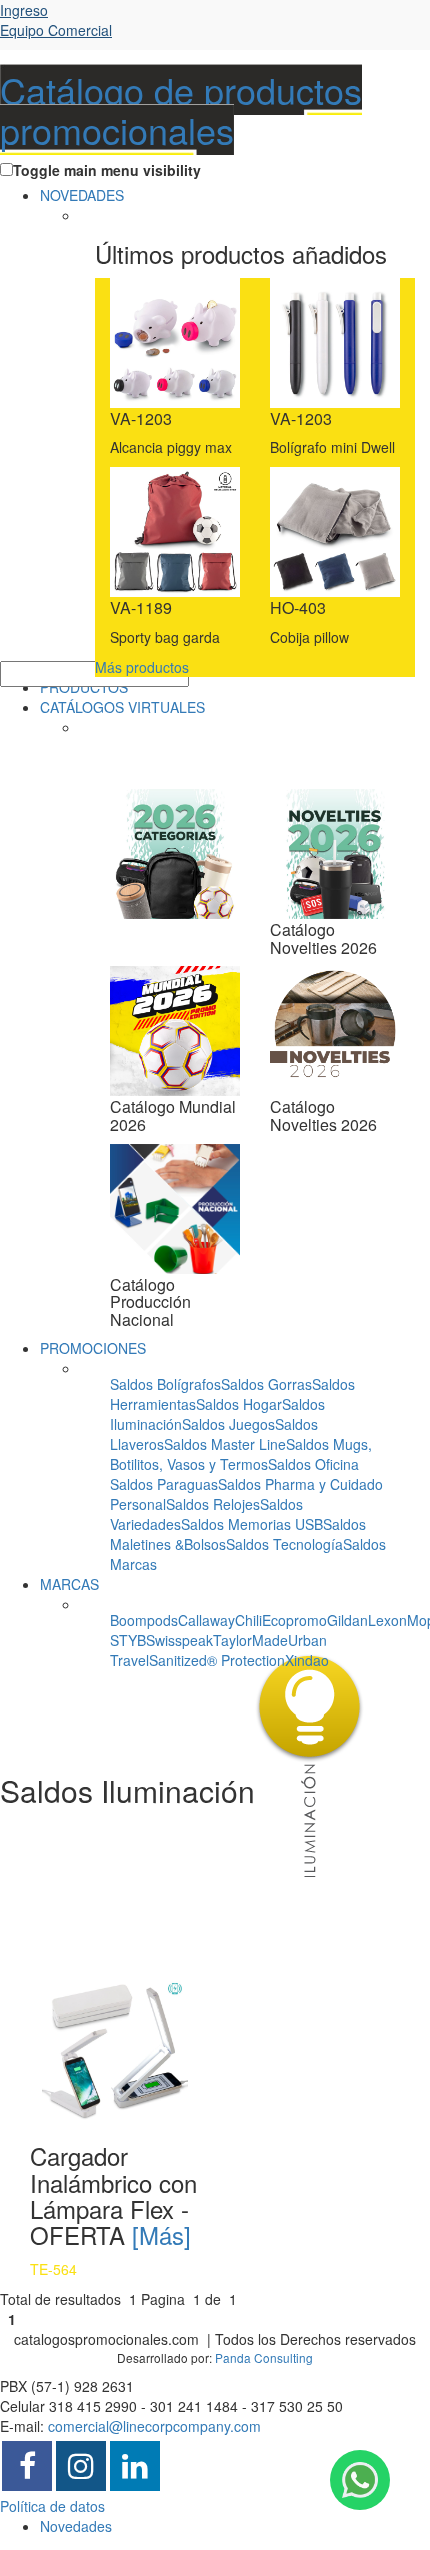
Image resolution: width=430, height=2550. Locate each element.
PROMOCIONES (93, 1348)
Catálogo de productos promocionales (181, 109)
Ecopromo (294, 1620)
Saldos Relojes (213, 1504)
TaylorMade (250, 1640)
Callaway (206, 1620)
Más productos (142, 667)
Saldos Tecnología (284, 1544)
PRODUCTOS (84, 687)
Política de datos (52, 2506)
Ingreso (56, 20)
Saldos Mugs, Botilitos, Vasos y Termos (241, 1454)
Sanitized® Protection (217, 1660)
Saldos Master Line (225, 1444)
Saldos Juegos (228, 1424)
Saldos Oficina (313, 1464)
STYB (128, 1640)
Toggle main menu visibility (107, 170)
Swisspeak (179, 1640)
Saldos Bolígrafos (165, 1384)
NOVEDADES (82, 195)
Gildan (347, 1620)
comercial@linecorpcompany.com (154, 2426)
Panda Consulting (264, 2357)
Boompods (144, 1620)
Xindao (307, 1660)
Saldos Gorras (266, 1384)
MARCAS (69, 1584)
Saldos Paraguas (164, 1484)
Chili (248, 1620)
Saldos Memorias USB (252, 1524)
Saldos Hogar (239, 1404)
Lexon (387, 1620)
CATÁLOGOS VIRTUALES (122, 707)
